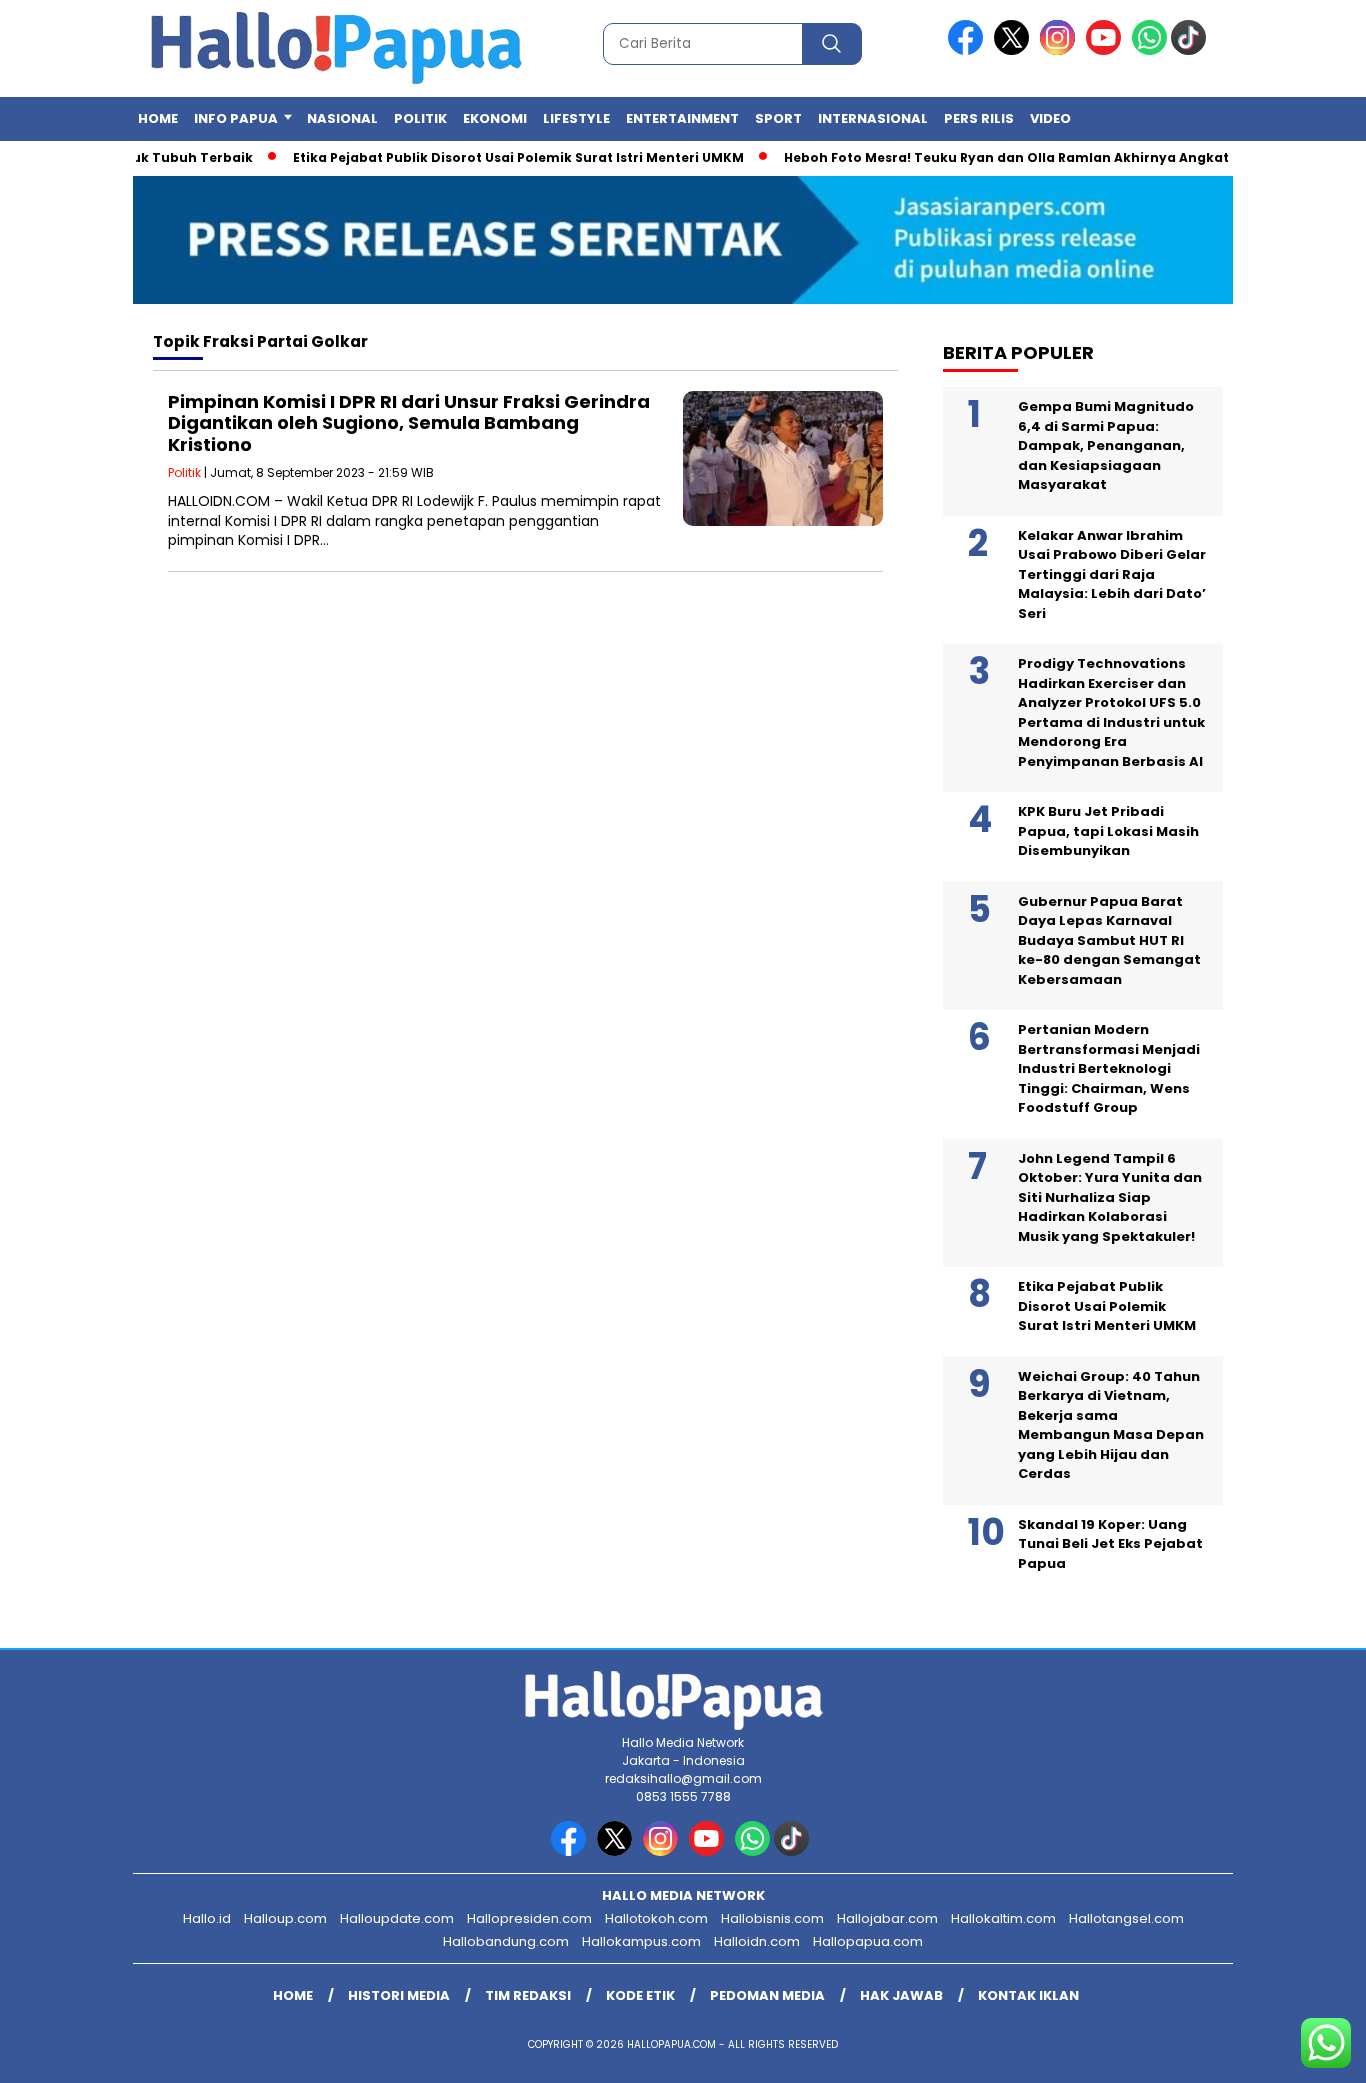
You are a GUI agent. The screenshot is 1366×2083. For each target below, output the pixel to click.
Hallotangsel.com (1126, 1918)
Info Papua (236, 118)
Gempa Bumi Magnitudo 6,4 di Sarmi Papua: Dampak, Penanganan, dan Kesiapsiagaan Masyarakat (1106, 445)
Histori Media (399, 1995)
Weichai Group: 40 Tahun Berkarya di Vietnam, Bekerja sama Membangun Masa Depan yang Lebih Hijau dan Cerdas (1111, 1425)
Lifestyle (576, 118)
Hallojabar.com (887, 1918)
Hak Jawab (901, 1995)
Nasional (342, 118)
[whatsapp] (1149, 50)
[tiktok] (1192, 50)
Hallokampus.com (641, 1941)
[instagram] (1061, 50)
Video (1050, 118)
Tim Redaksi (528, 1995)
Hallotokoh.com (656, 1918)
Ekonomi (495, 118)
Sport (778, 118)
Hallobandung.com (506, 1941)
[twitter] (1015, 50)
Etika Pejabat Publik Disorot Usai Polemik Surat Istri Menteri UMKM (490, 157)
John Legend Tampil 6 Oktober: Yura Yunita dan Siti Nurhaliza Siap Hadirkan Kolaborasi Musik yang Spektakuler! (1110, 1197)
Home (158, 118)
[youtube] (1107, 50)
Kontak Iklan (1028, 1995)
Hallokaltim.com (1003, 1918)
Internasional (873, 118)
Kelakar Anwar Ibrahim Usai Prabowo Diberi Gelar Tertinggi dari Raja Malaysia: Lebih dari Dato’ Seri (1112, 574)
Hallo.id (207, 1918)
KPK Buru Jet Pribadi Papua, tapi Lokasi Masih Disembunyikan (1108, 831)
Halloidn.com (757, 1941)
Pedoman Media (767, 1995)
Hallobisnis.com (772, 1918)
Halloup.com (285, 1918)
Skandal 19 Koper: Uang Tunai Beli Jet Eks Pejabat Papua (1110, 1544)
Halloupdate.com (397, 1918)
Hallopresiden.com (529, 1918)
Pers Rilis (979, 118)
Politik (420, 118)
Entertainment (682, 118)
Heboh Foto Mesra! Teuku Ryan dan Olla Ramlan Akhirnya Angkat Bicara (1002, 157)
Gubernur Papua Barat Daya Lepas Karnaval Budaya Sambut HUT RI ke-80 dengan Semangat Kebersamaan (1109, 940)
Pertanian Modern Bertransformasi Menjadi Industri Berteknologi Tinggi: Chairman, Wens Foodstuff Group (1109, 1068)
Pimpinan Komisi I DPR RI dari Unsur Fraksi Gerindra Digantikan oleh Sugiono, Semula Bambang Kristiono (409, 423)
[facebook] (969, 50)
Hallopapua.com (868, 1941)
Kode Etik (640, 1995)
